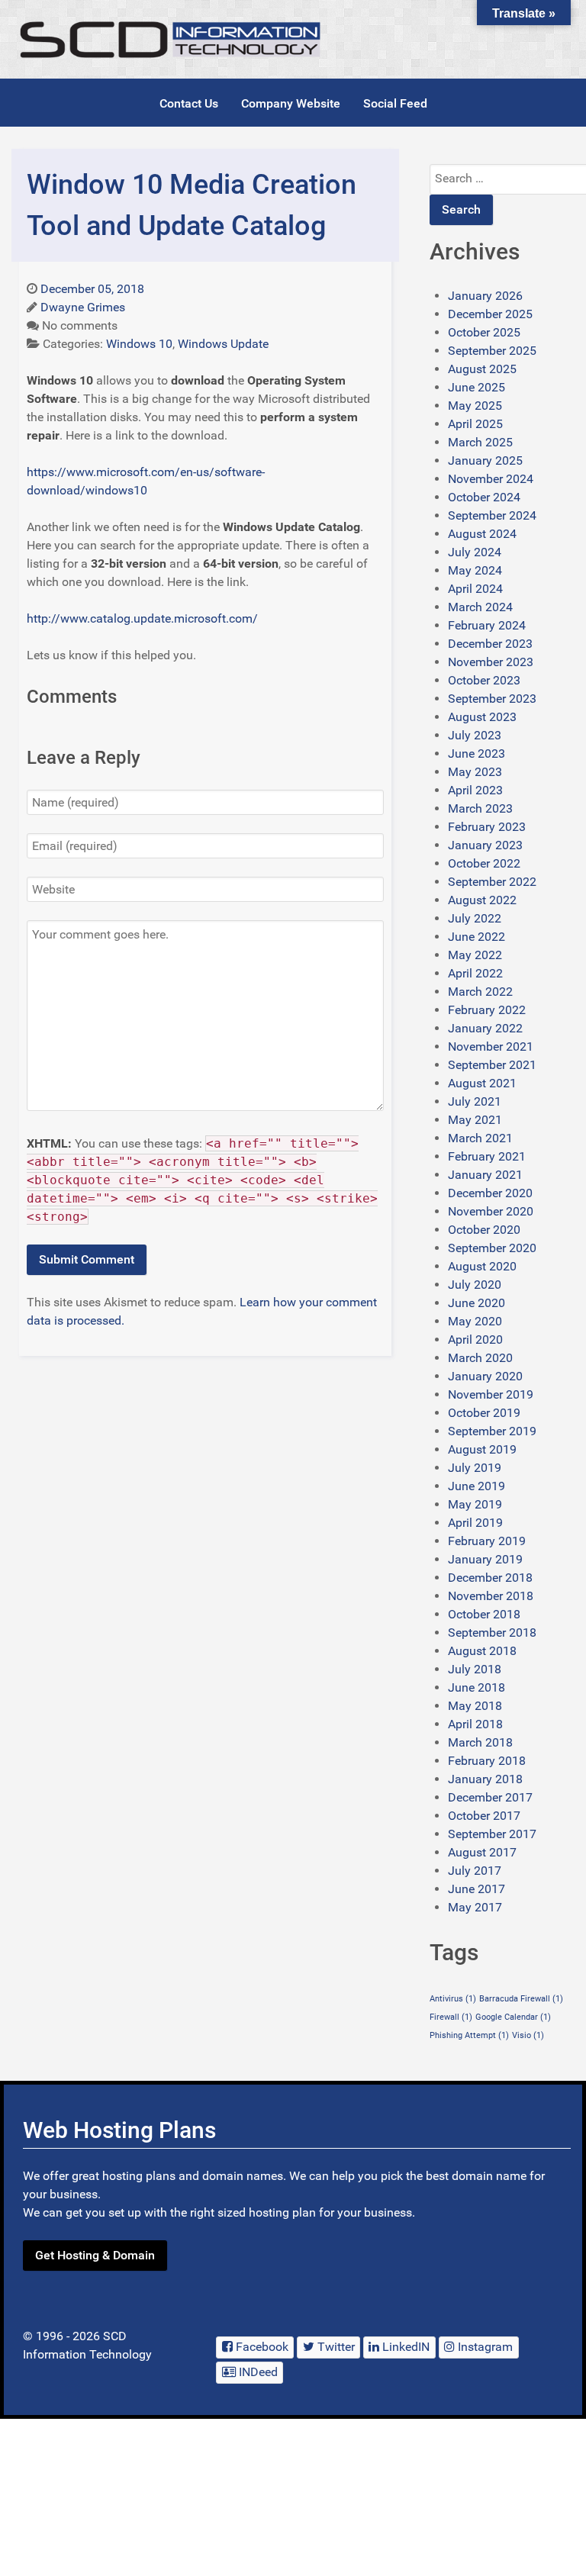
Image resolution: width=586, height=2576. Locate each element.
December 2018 (490, 1578)
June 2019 (477, 1486)
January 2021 (485, 1175)
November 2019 (491, 1394)
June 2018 (477, 1687)
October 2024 (484, 497)
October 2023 (484, 680)
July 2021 (475, 1101)
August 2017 (482, 1852)
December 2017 (490, 1797)
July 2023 (475, 735)
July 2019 (475, 1468)
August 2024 (482, 534)
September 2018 (492, 1633)
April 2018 (475, 1724)
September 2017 (492, 1834)
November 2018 (491, 1596)
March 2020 (480, 1358)
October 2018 (484, 1614)
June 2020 (477, 1303)
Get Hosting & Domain (95, 2255)
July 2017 (475, 1871)
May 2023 (475, 772)
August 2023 (482, 717)
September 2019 (492, 1431)
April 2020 (475, 1340)
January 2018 (485, 1779)
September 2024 (492, 515)
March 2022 (480, 992)
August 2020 (482, 1266)
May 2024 (475, 570)
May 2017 (475, 1907)
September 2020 (492, 1248)
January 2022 (485, 1028)
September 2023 (492, 699)
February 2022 (487, 1010)
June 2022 (477, 937)
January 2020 (485, 1376)
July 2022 (475, 918)
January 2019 (485, 1559)
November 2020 (491, 1211)
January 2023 (485, 845)
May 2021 (475, 1120)
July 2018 (475, 1669)
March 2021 (480, 1138)
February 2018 (487, 1761)
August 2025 (482, 369)
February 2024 (487, 625)
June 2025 (477, 387)
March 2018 (480, 1742)
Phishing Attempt (469, 2035)
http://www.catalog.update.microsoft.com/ (142, 618)
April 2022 (475, 973)
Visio (528, 2035)
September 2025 (492, 351)
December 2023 (490, 644)
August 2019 (482, 1449)
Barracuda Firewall (521, 1999)
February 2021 (487, 1156)
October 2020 (484, 1230)
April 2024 (475, 589)
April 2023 (475, 790)
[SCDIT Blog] (172, 39)
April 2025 (475, 424)
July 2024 (475, 552)
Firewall (451, 2017)
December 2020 (490, 1193)
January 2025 (485, 460)
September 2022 (492, 882)
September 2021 (492, 1065)
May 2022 (475, 955)
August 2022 (482, 900)
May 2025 (475, 406)
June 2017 (477, 1889)
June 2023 (477, 753)
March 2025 (480, 442)
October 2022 (484, 863)
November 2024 (491, 479)
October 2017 (484, 1816)
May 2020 (475, 1321)
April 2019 (475, 1523)
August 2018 (482, 1651)
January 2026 (485, 296)
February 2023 (487, 827)
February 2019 (487, 1541)
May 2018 (475, 1706)
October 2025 (484, 332)
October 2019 (484, 1413)
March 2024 (480, 607)
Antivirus (453, 1999)
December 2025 (490, 314)
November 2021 (491, 1046)
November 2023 (491, 662)
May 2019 (475, 1504)
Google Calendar (513, 2017)
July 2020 (475, 1285)
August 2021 (482, 1083)
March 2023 (480, 808)
